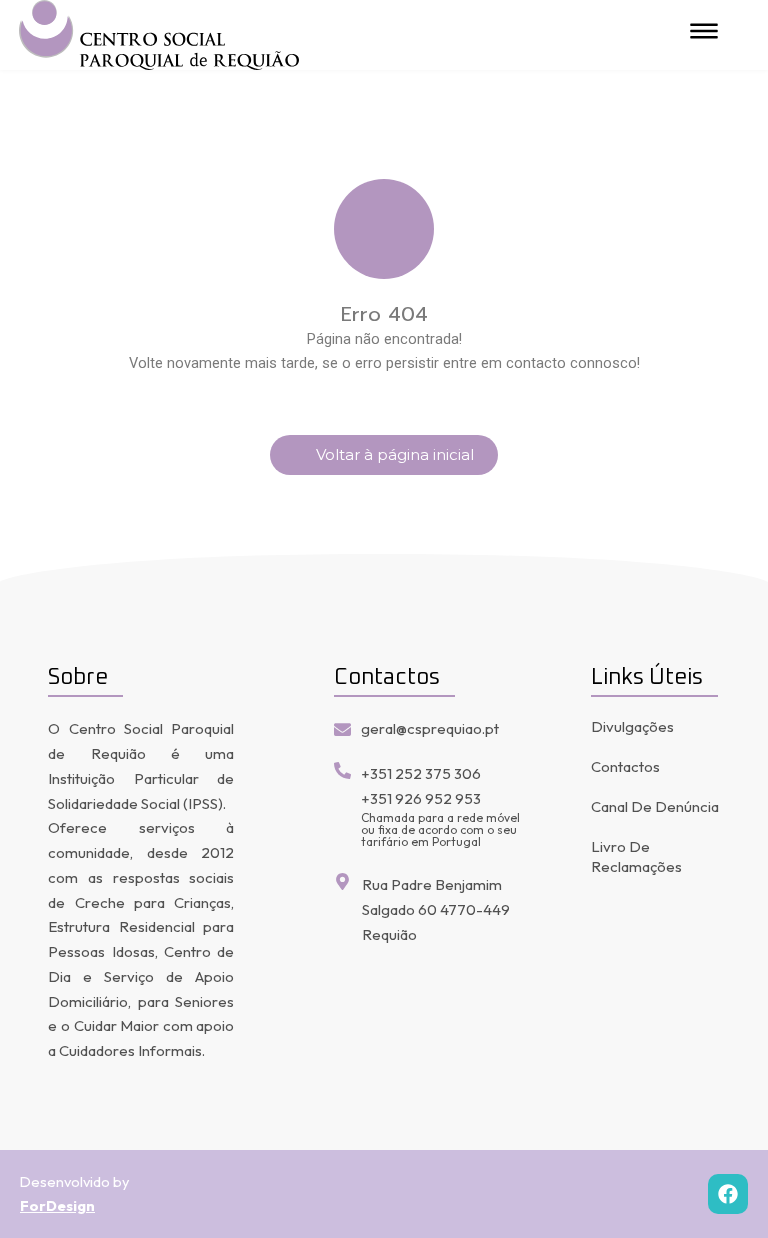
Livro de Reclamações (636, 856)
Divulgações (632, 726)
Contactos (625, 766)
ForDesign (57, 1205)
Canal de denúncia (655, 806)
